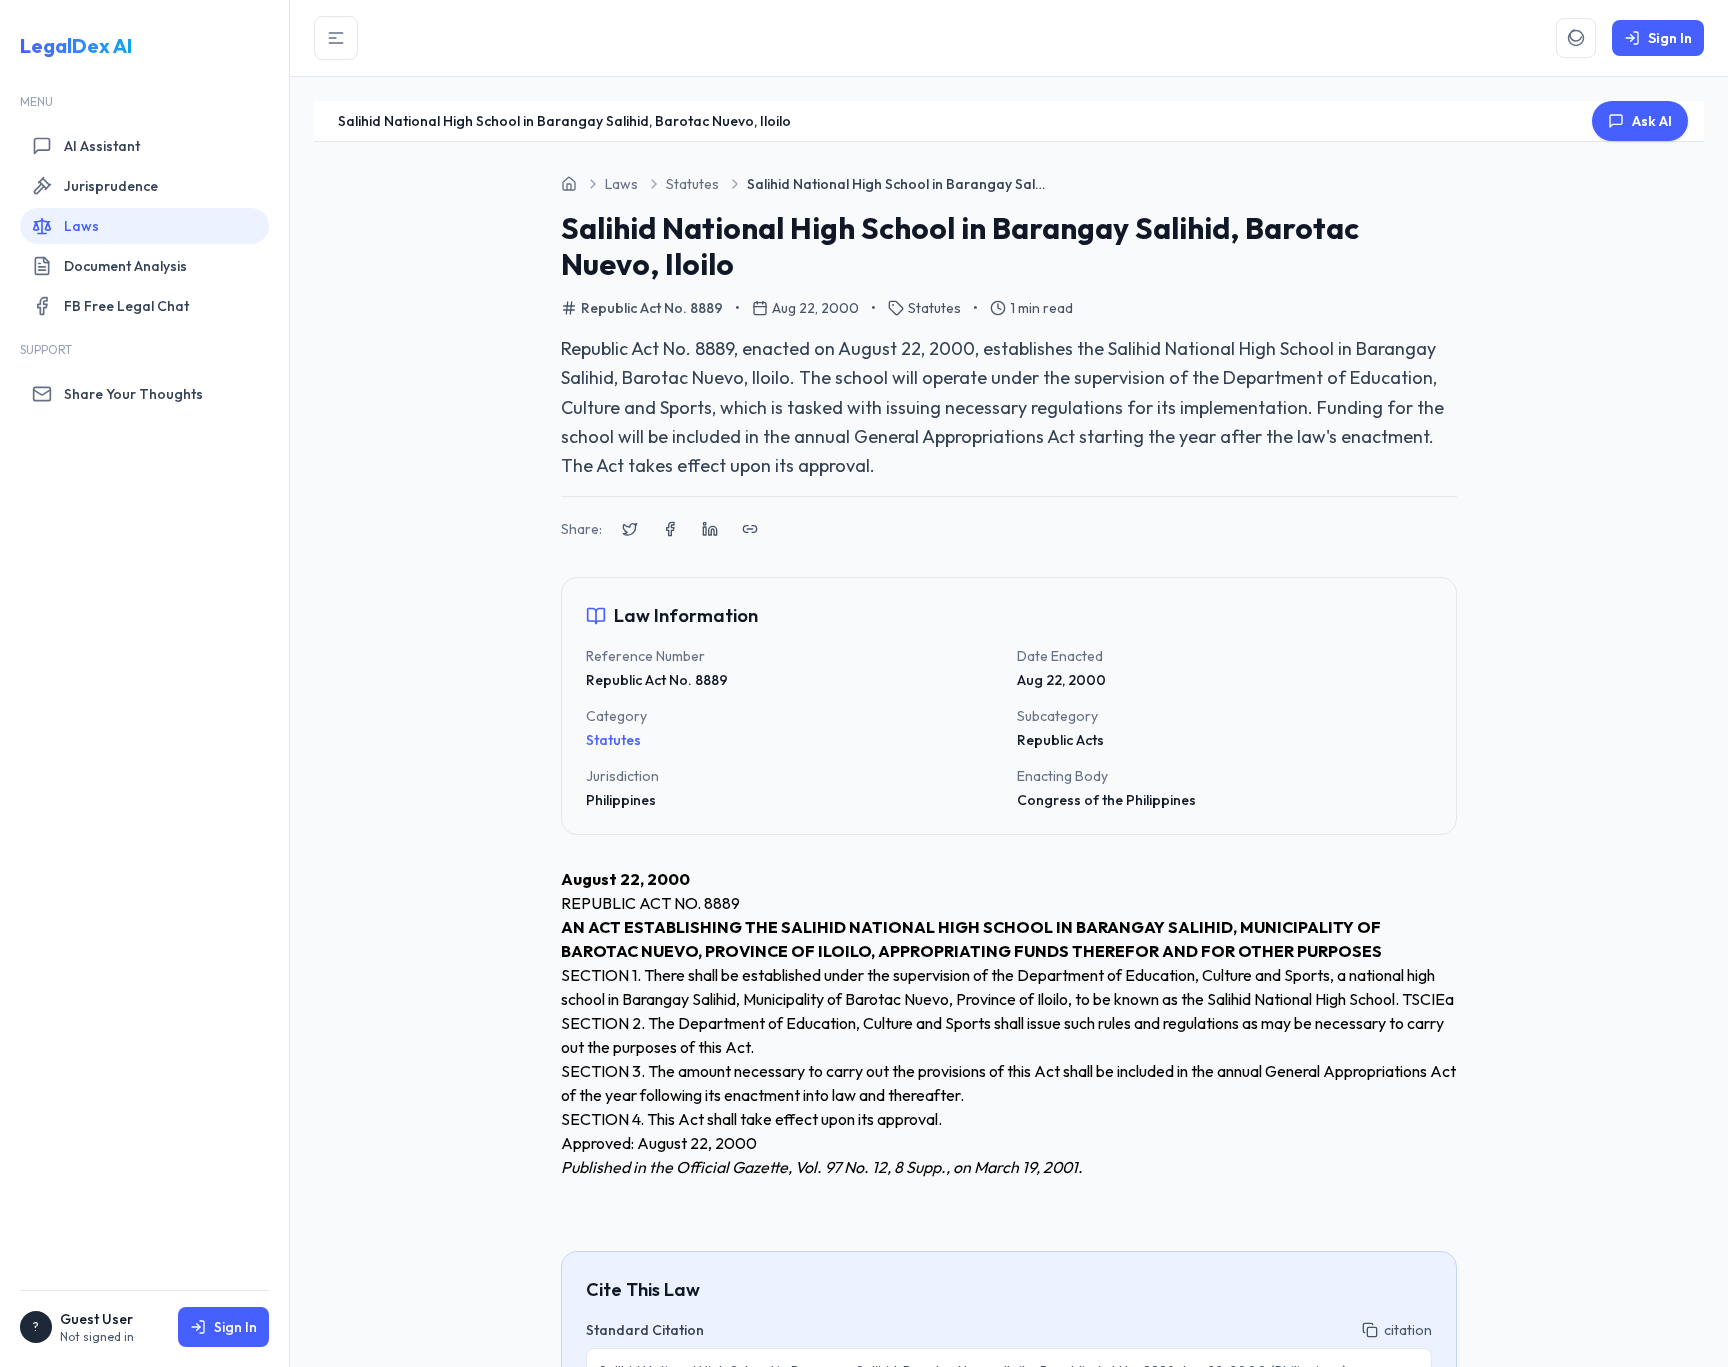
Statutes (613, 740)
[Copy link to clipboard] (750, 529)
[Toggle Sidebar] (336, 38)
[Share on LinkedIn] (710, 529)
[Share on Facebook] (670, 529)
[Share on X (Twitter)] (630, 529)
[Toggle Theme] (1576, 38)
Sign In (235, 1327)
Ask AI (1652, 121)
